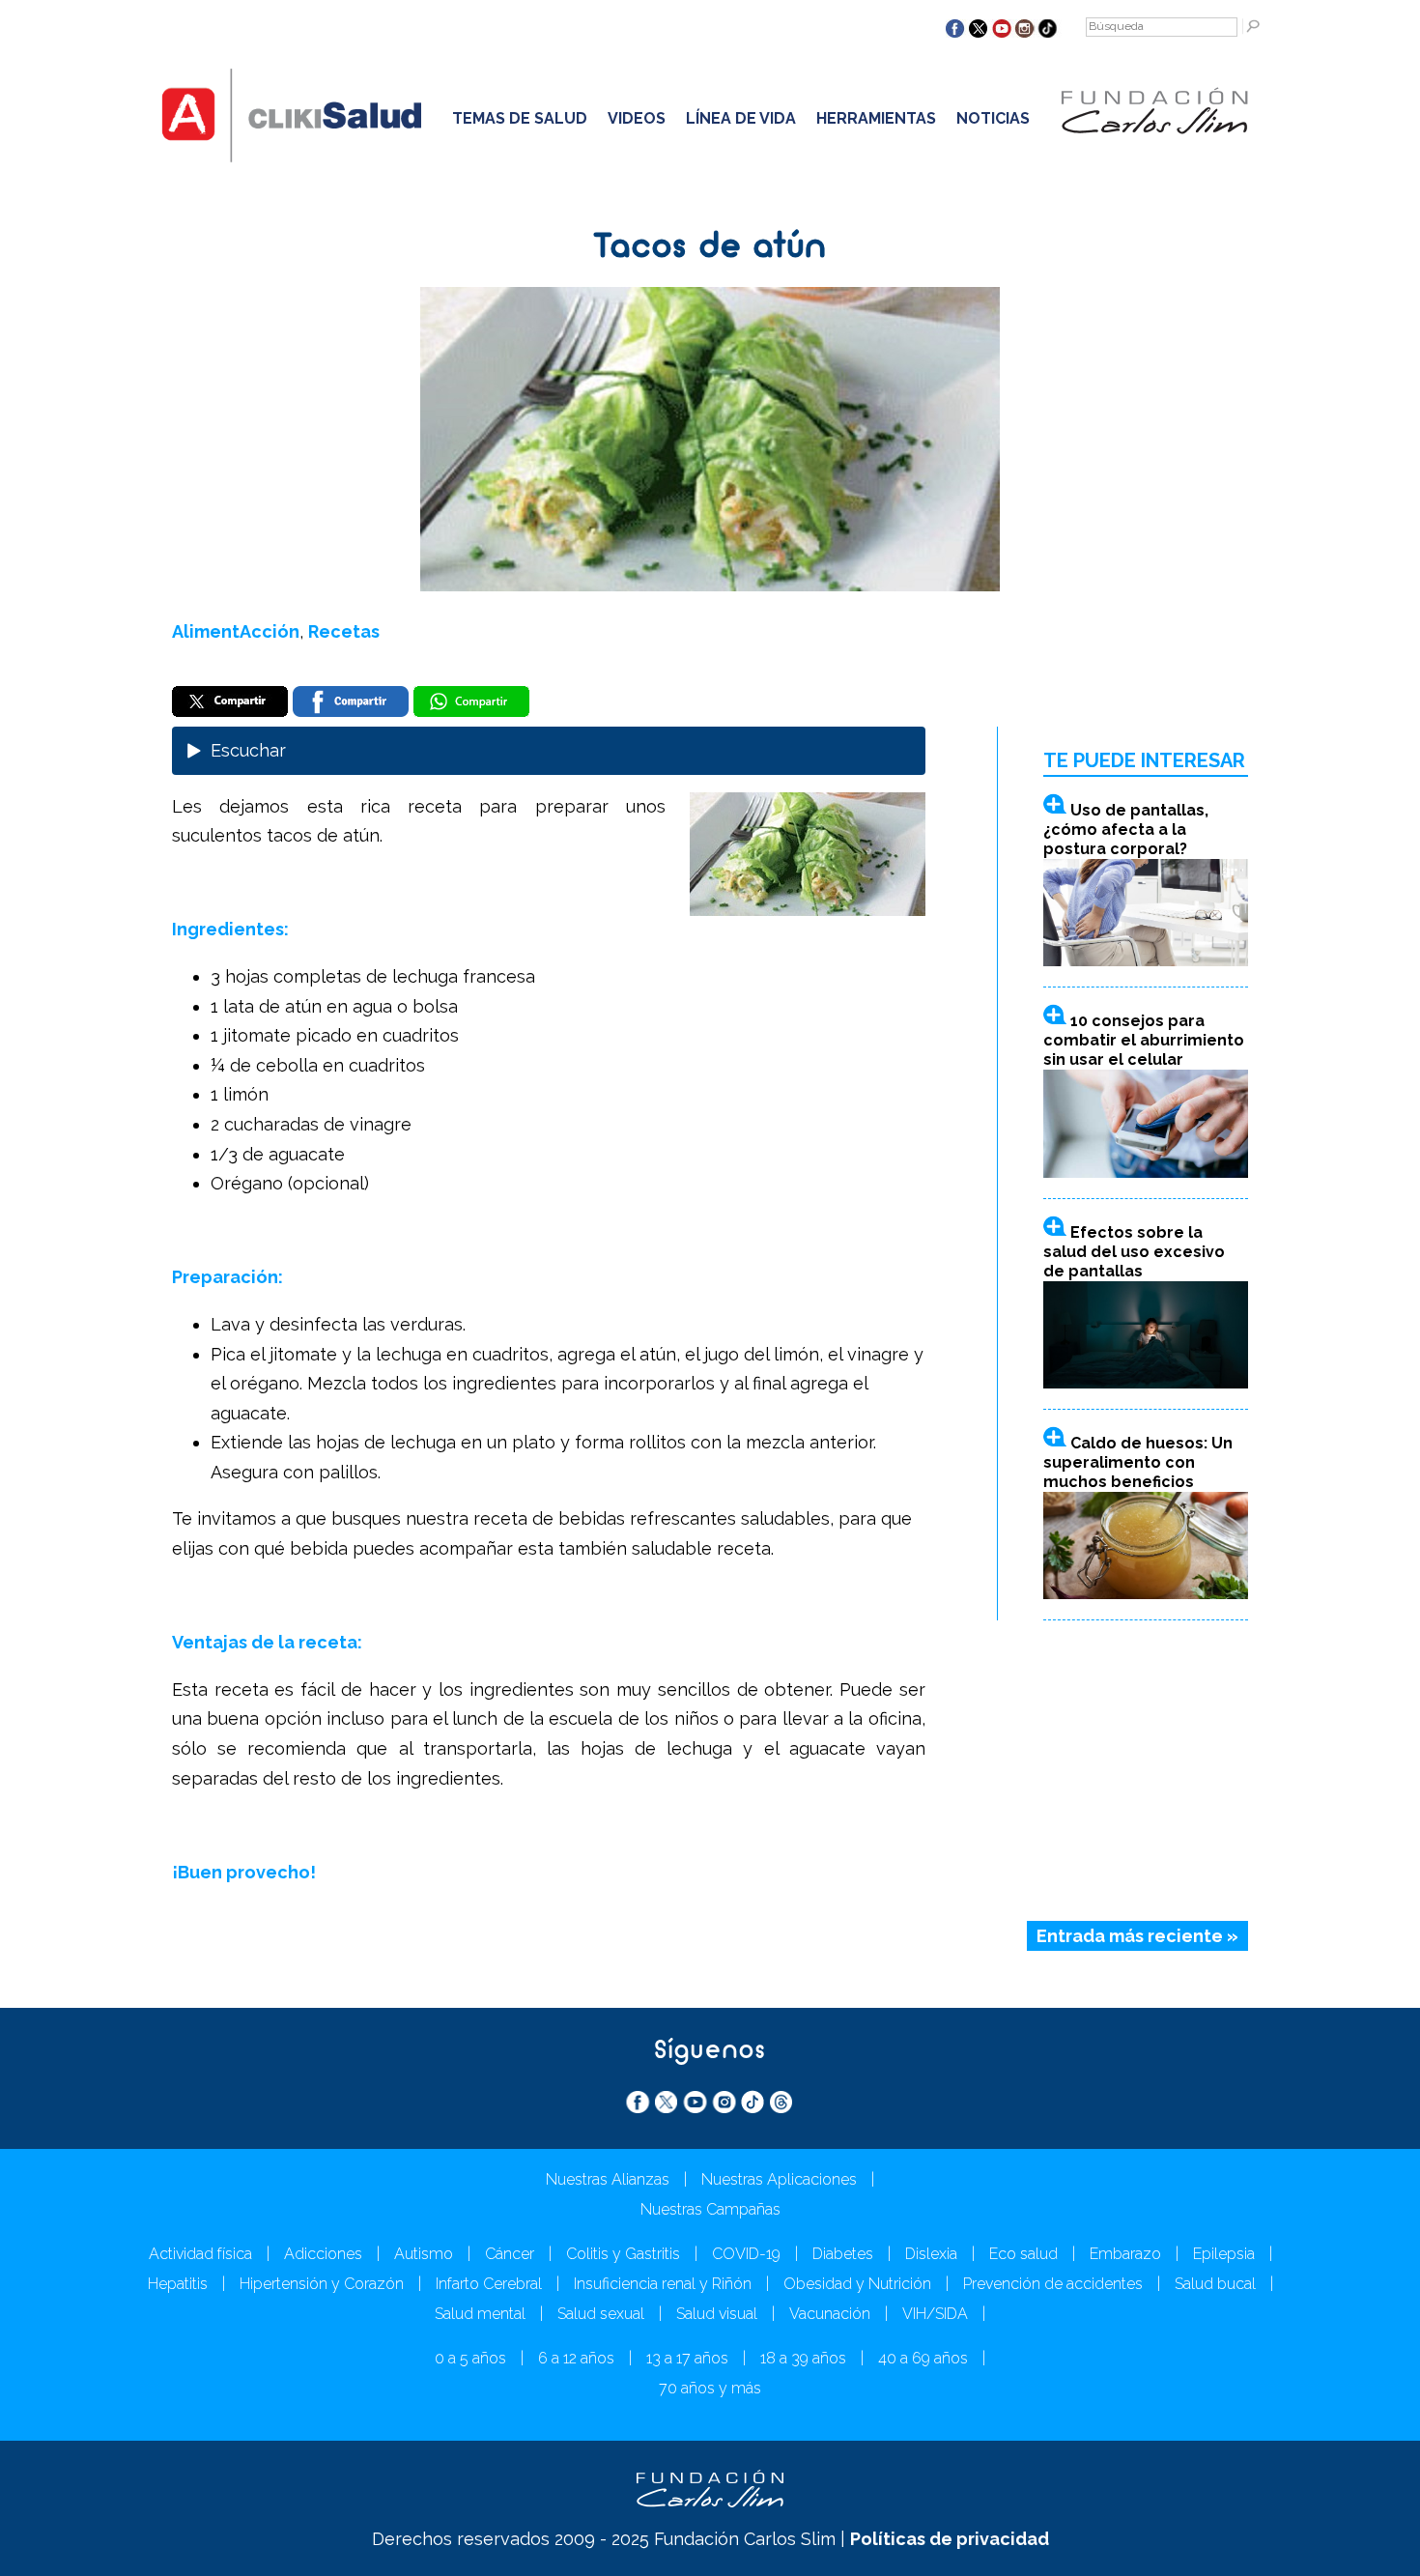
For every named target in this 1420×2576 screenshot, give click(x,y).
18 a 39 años (803, 2358)
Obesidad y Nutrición (857, 2284)
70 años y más (710, 2388)
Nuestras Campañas (710, 2209)
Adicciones (323, 2254)
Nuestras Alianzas (608, 2179)
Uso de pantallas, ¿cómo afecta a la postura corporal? (1126, 830)
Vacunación (830, 2314)
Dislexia (931, 2254)
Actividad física (200, 2254)
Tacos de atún (710, 248)
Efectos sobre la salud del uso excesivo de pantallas (1134, 1252)
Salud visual (717, 2314)
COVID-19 (746, 2254)
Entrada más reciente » (1137, 1936)
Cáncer (510, 2254)
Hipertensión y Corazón (322, 2284)
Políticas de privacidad (950, 2539)
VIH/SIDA (935, 2314)
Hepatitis (178, 2284)
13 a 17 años (687, 2358)
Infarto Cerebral (489, 2284)
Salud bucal (1215, 2284)
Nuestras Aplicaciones (779, 2179)
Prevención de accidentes (1053, 2284)
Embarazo (1125, 2254)
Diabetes (843, 2254)
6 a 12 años (576, 2358)
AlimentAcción (236, 631)
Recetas (344, 631)
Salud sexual (601, 2314)
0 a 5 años (470, 2358)
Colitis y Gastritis (623, 2254)
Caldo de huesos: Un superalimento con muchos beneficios (1138, 1462)
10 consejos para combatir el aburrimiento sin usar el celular (1144, 1040)
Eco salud (1023, 2254)
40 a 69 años (923, 2358)
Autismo (424, 2254)
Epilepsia (1224, 2254)
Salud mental (480, 2314)
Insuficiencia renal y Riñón (663, 2284)
